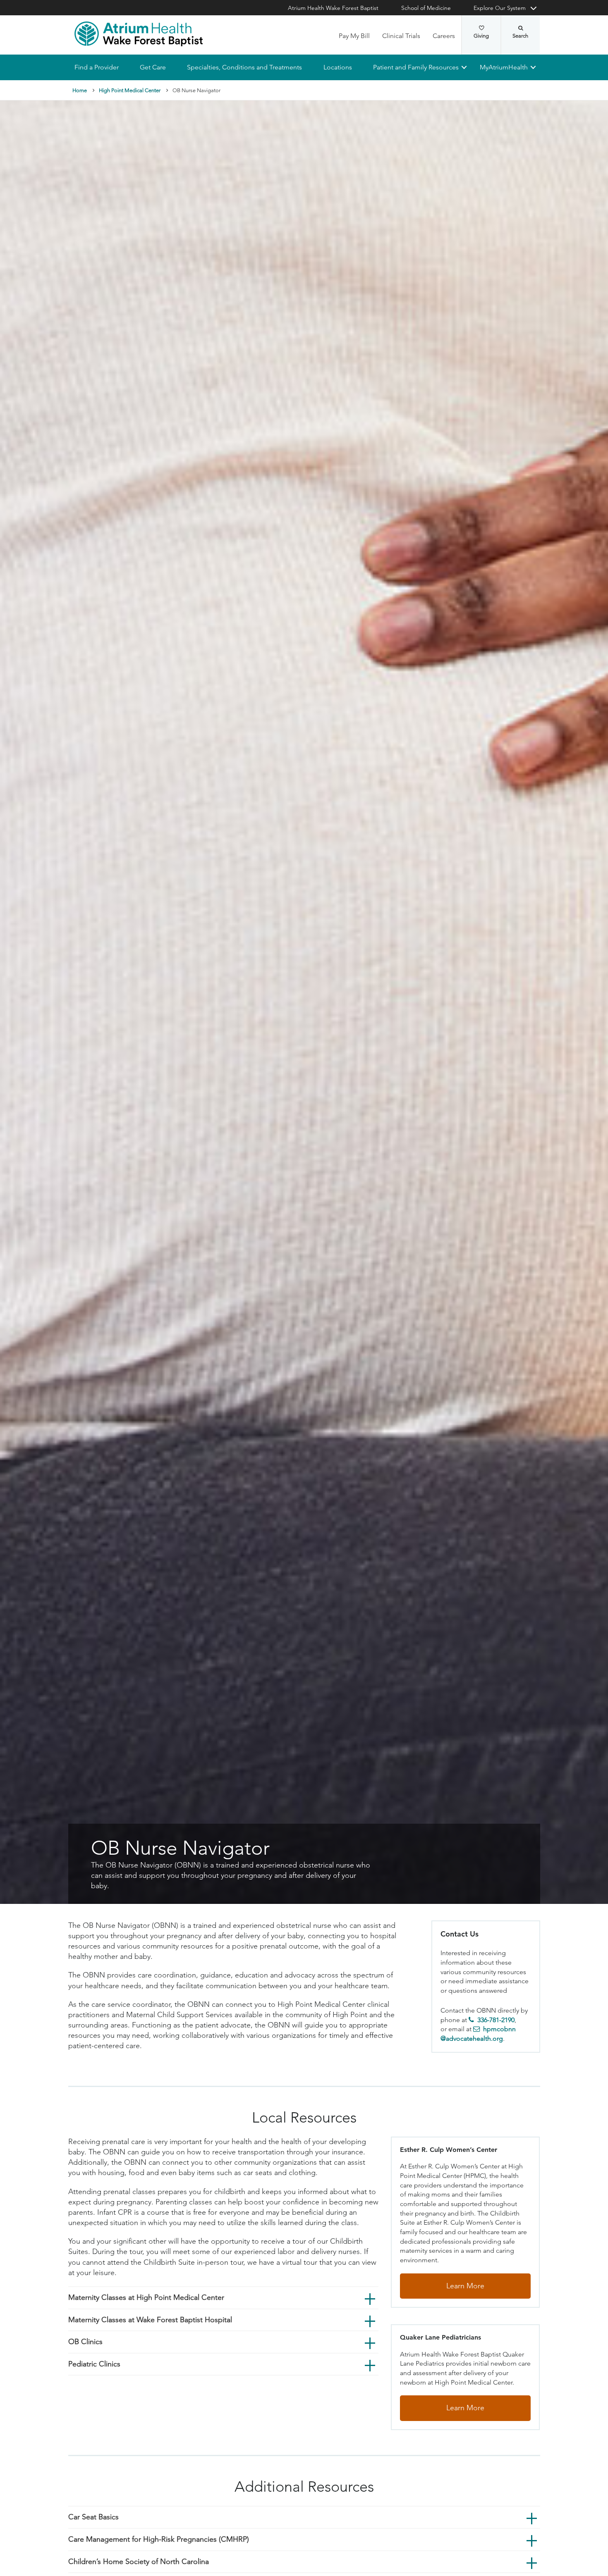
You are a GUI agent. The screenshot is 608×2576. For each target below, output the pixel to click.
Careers (444, 36)
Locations (337, 67)
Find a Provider (97, 67)
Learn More (465, 2286)
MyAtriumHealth (504, 67)
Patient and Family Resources (415, 67)
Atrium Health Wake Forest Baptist (333, 8)
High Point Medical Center (130, 90)
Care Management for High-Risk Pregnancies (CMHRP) (159, 2539)
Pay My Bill (354, 36)
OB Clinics (85, 2342)
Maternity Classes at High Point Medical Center (146, 2297)
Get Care (153, 67)
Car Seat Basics (93, 2517)
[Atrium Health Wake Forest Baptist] (139, 34)
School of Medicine (426, 8)
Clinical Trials (401, 36)
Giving (481, 36)
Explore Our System (500, 8)
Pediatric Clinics (94, 2364)
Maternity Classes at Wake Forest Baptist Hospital (150, 2320)
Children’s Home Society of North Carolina (139, 2562)
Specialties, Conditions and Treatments (244, 67)
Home (80, 90)
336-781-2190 (496, 2020)
